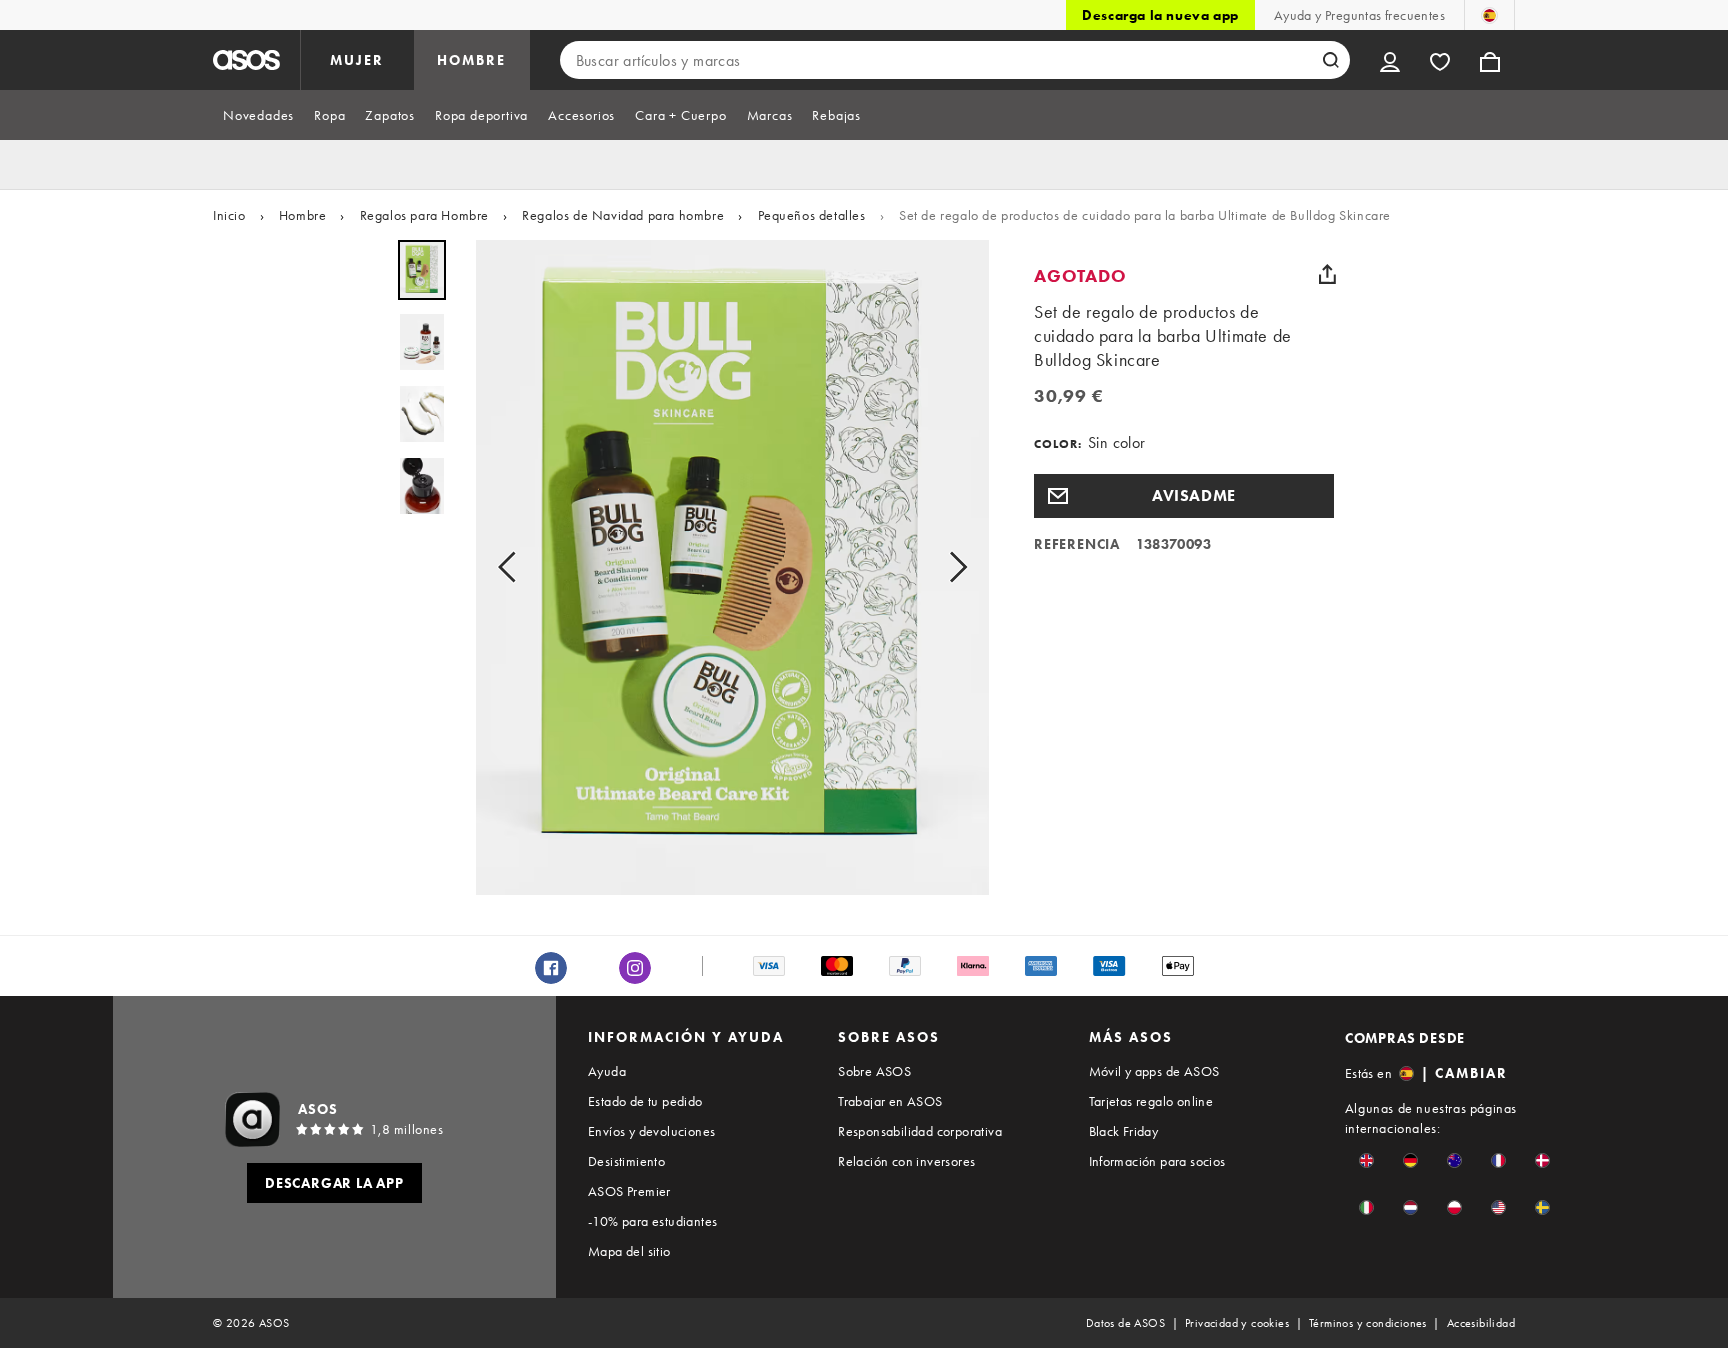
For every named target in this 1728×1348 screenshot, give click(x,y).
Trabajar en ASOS (890, 1101)
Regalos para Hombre (424, 215)
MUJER (357, 60)
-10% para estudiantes (652, 1221)
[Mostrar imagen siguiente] (952, 567)
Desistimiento (626, 1161)
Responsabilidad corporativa (920, 1131)
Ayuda (607, 1071)
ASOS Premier (629, 1191)
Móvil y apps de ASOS (1154, 1071)
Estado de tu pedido (645, 1101)
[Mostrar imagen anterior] (513, 567)
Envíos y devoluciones (651, 1131)
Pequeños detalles (812, 215)
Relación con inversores (906, 1161)
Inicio (229, 215)
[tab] (258, 115)
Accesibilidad (1481, 1323)
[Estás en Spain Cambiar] (1489, 15)
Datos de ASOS (1125, 1323)
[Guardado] (1440, 60)
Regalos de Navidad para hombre (623, 215)
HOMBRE (471, 60)
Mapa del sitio (629, 1251)
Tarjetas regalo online (1151, 1101)
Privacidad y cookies (1237, 1323)
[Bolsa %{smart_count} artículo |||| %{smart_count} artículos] (1490, 60)
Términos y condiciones (1368, 1323)
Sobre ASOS (874, 1071)
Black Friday (1124, 1131)
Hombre (303, 215)
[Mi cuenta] (1390, 60)
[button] (1184, 496)
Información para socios (1157, 1161)
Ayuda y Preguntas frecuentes (1359, 15)
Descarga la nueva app (1160, 15)
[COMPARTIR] (1327, 274)
